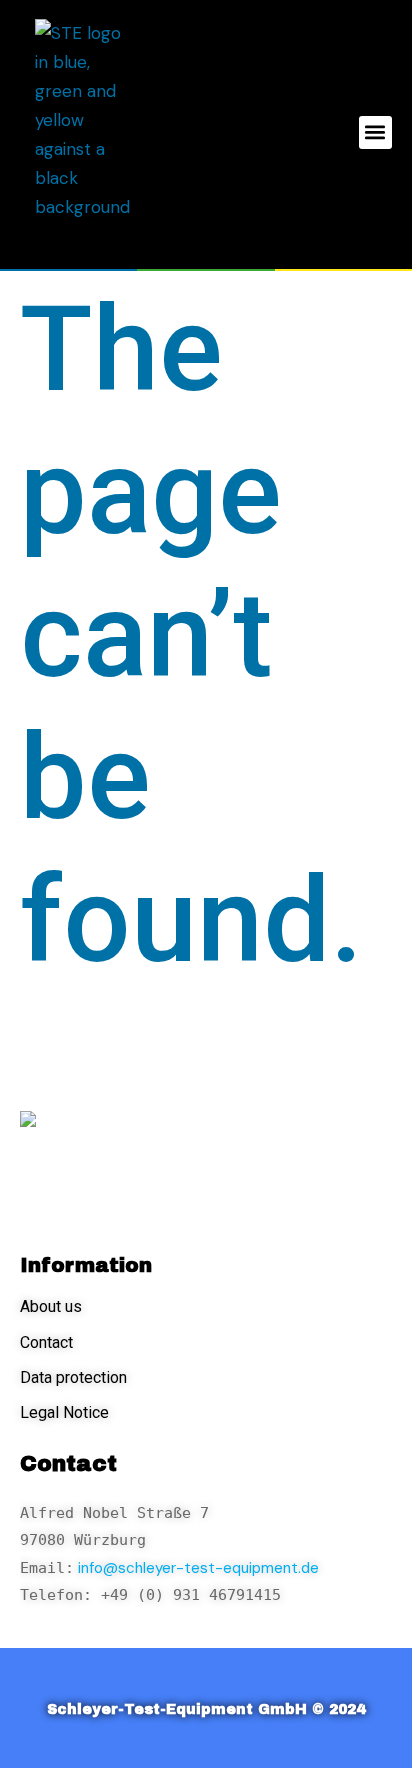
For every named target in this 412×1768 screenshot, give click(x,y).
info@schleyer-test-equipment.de (196, 1568)
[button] (375, 132)
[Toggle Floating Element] (339, 1715)
